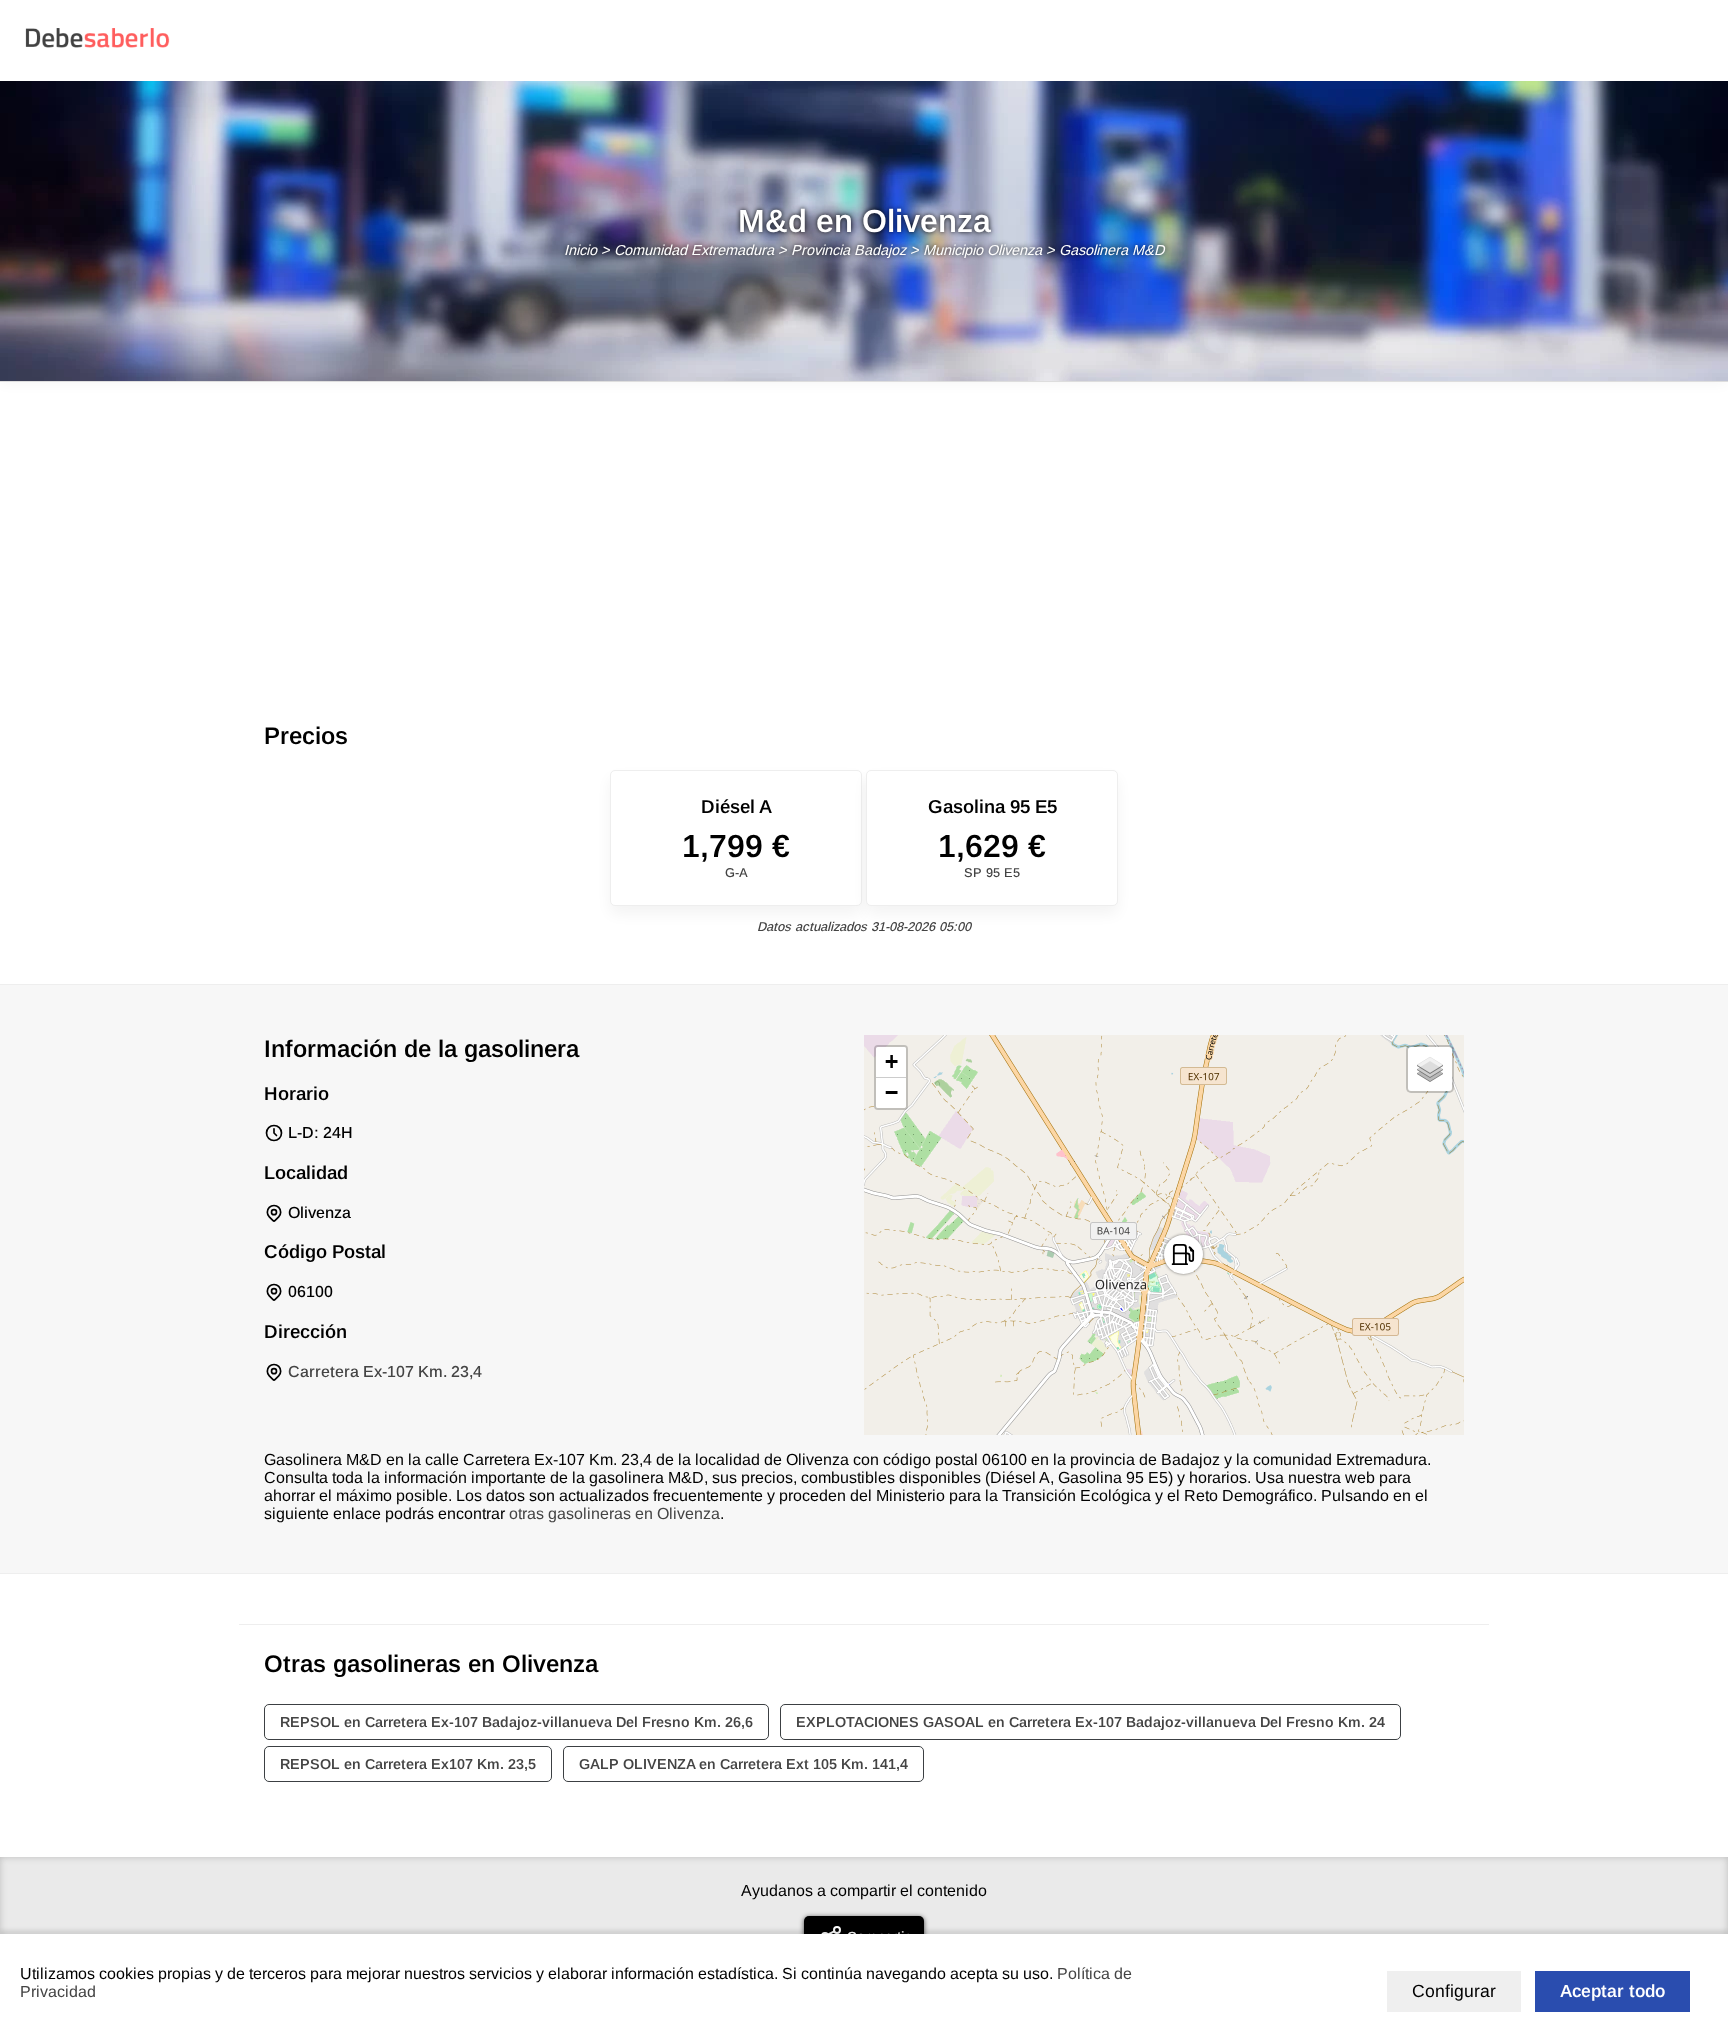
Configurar (1454, 1991)
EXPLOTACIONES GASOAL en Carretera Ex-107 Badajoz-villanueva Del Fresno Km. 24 (1090, 1722)
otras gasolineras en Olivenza (614, 1513)
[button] (1183, 1254)
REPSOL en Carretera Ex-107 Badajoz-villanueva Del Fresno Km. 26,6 (516, 1722)
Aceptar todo (1612, 1991)
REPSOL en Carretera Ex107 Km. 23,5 (408, 1764)
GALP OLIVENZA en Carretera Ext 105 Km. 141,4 (743, 1764)
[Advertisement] (864, 532)
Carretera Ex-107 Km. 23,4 (385, 1371)
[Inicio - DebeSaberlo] (97, 46)
